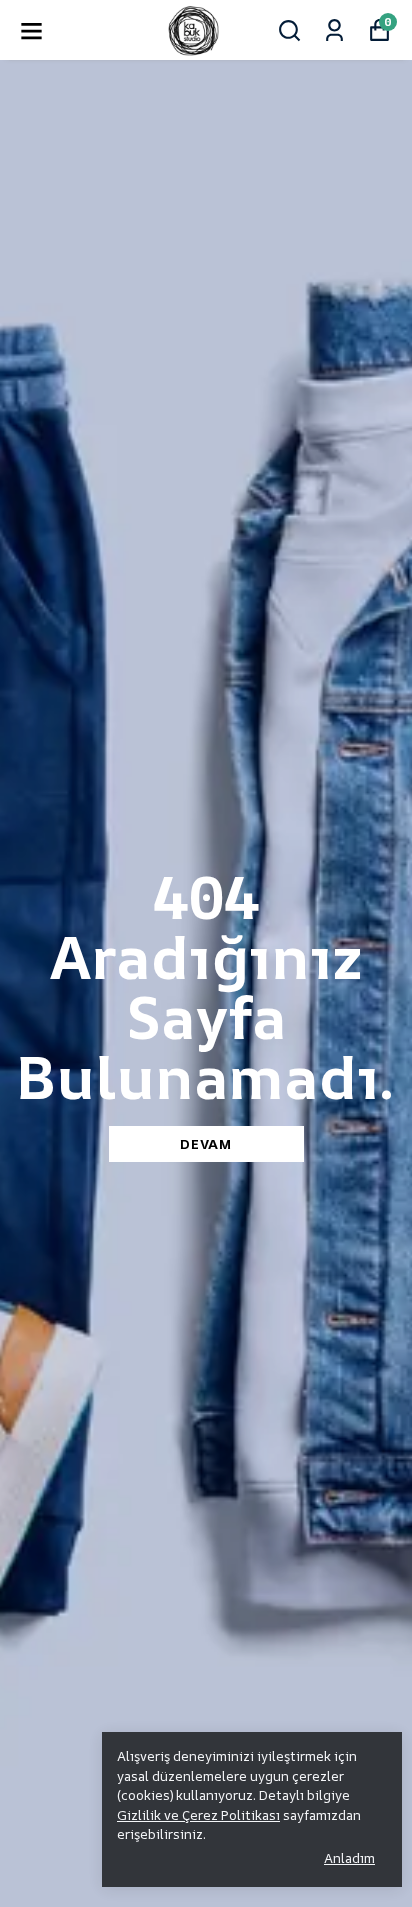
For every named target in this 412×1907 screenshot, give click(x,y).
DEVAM (206, 1143)
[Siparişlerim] (334, 30)
